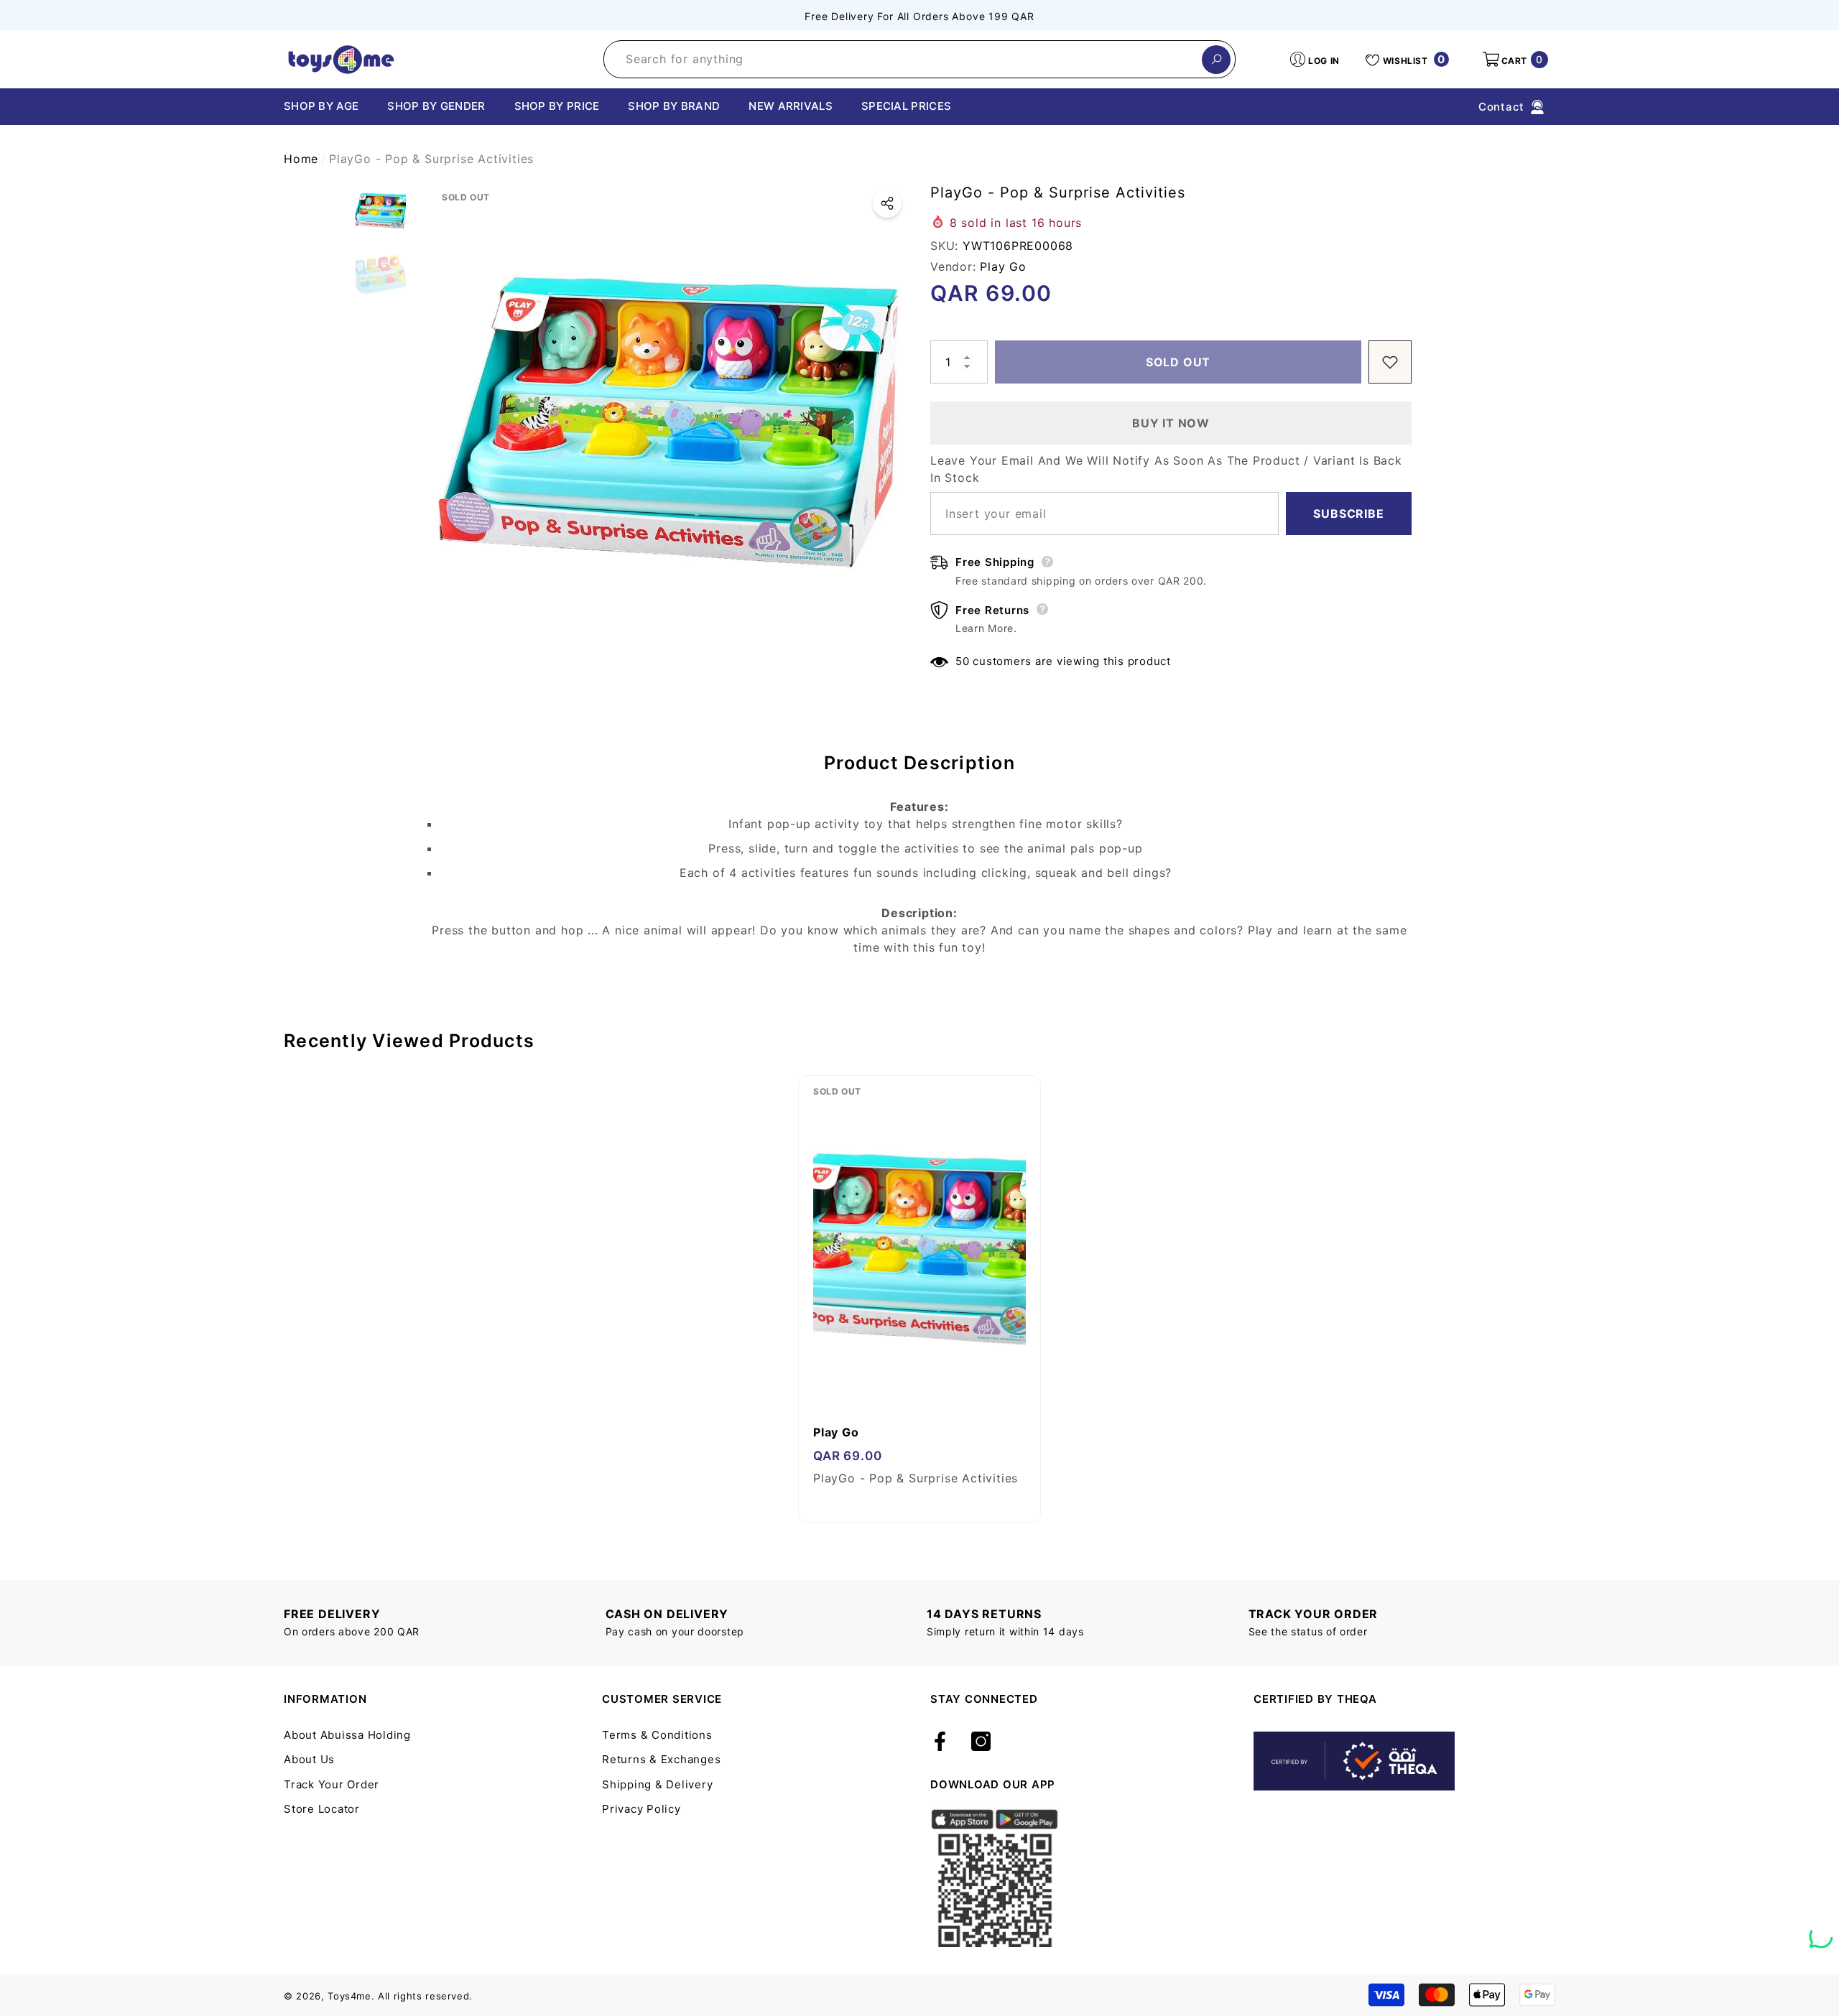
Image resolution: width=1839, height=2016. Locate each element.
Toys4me (349, 1996)
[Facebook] (940, 1742)
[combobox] (903, 59)
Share (887, 203)
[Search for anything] (919, 59)
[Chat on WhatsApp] (1821, 1931)
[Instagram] (981, 1742)
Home (301, 159)
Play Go (1003, 266)
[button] (1514, 60)
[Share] (887, 203)
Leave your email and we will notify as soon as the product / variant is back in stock (1166, 469)
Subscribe (1348, 514)
